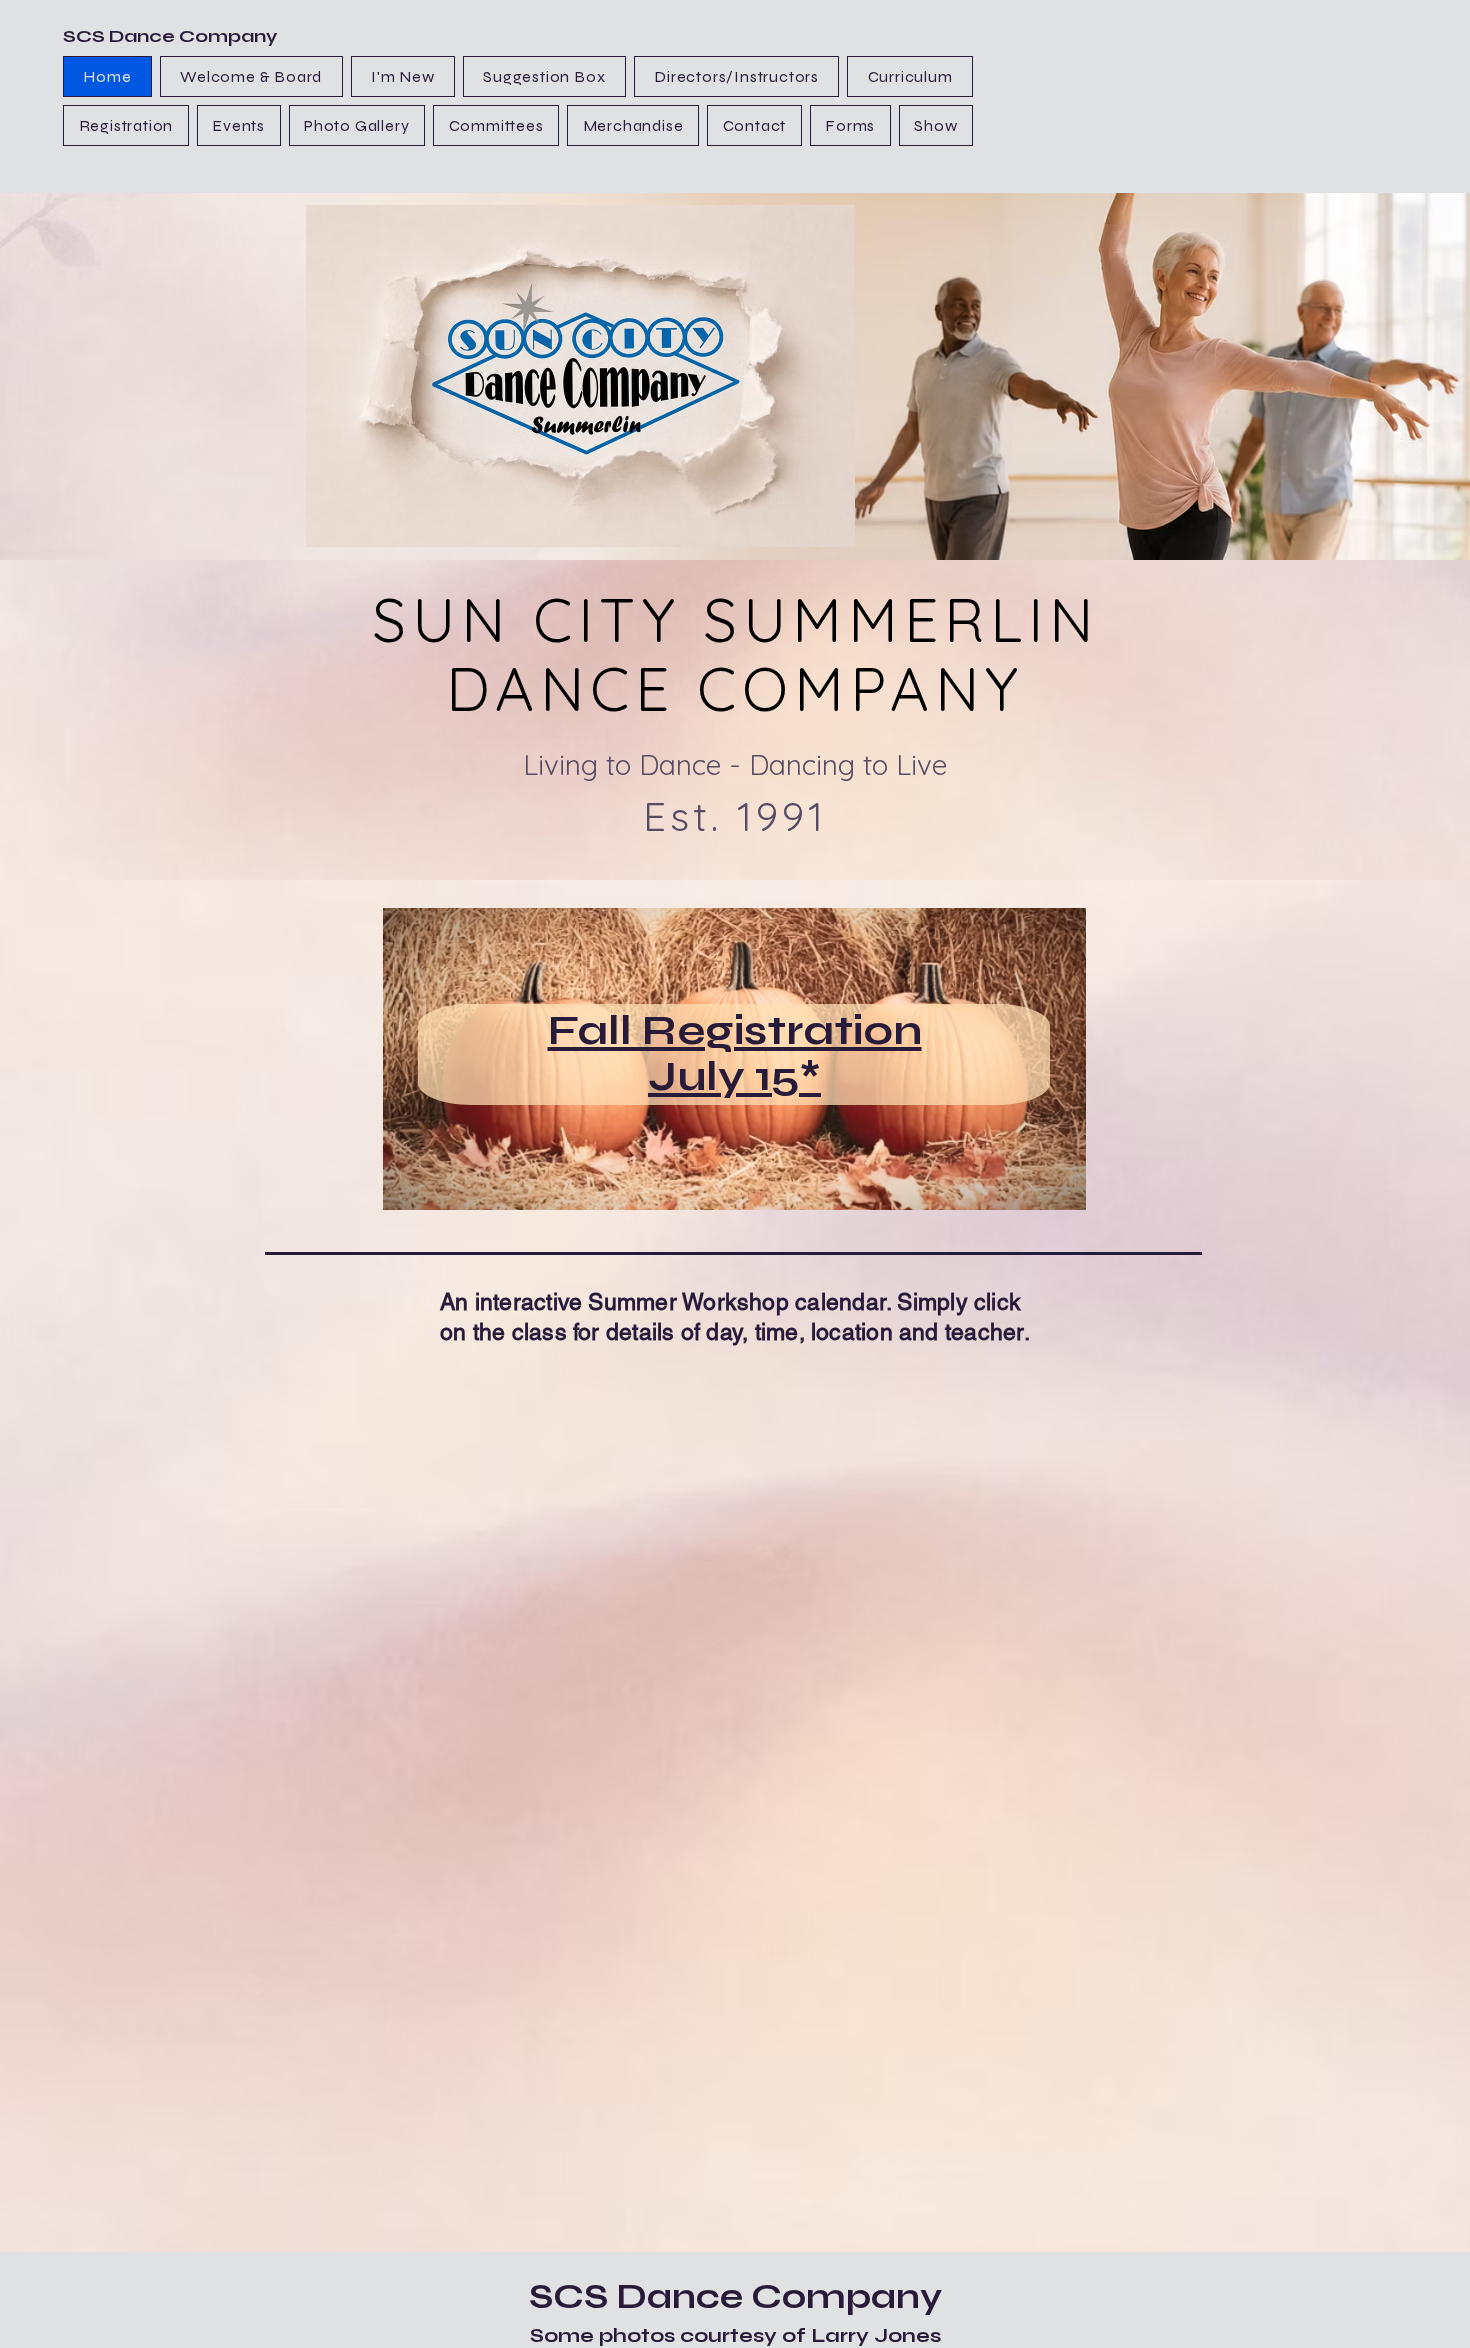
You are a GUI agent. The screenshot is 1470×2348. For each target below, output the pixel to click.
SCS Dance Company (170, 36)
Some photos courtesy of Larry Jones (735, 2335)
